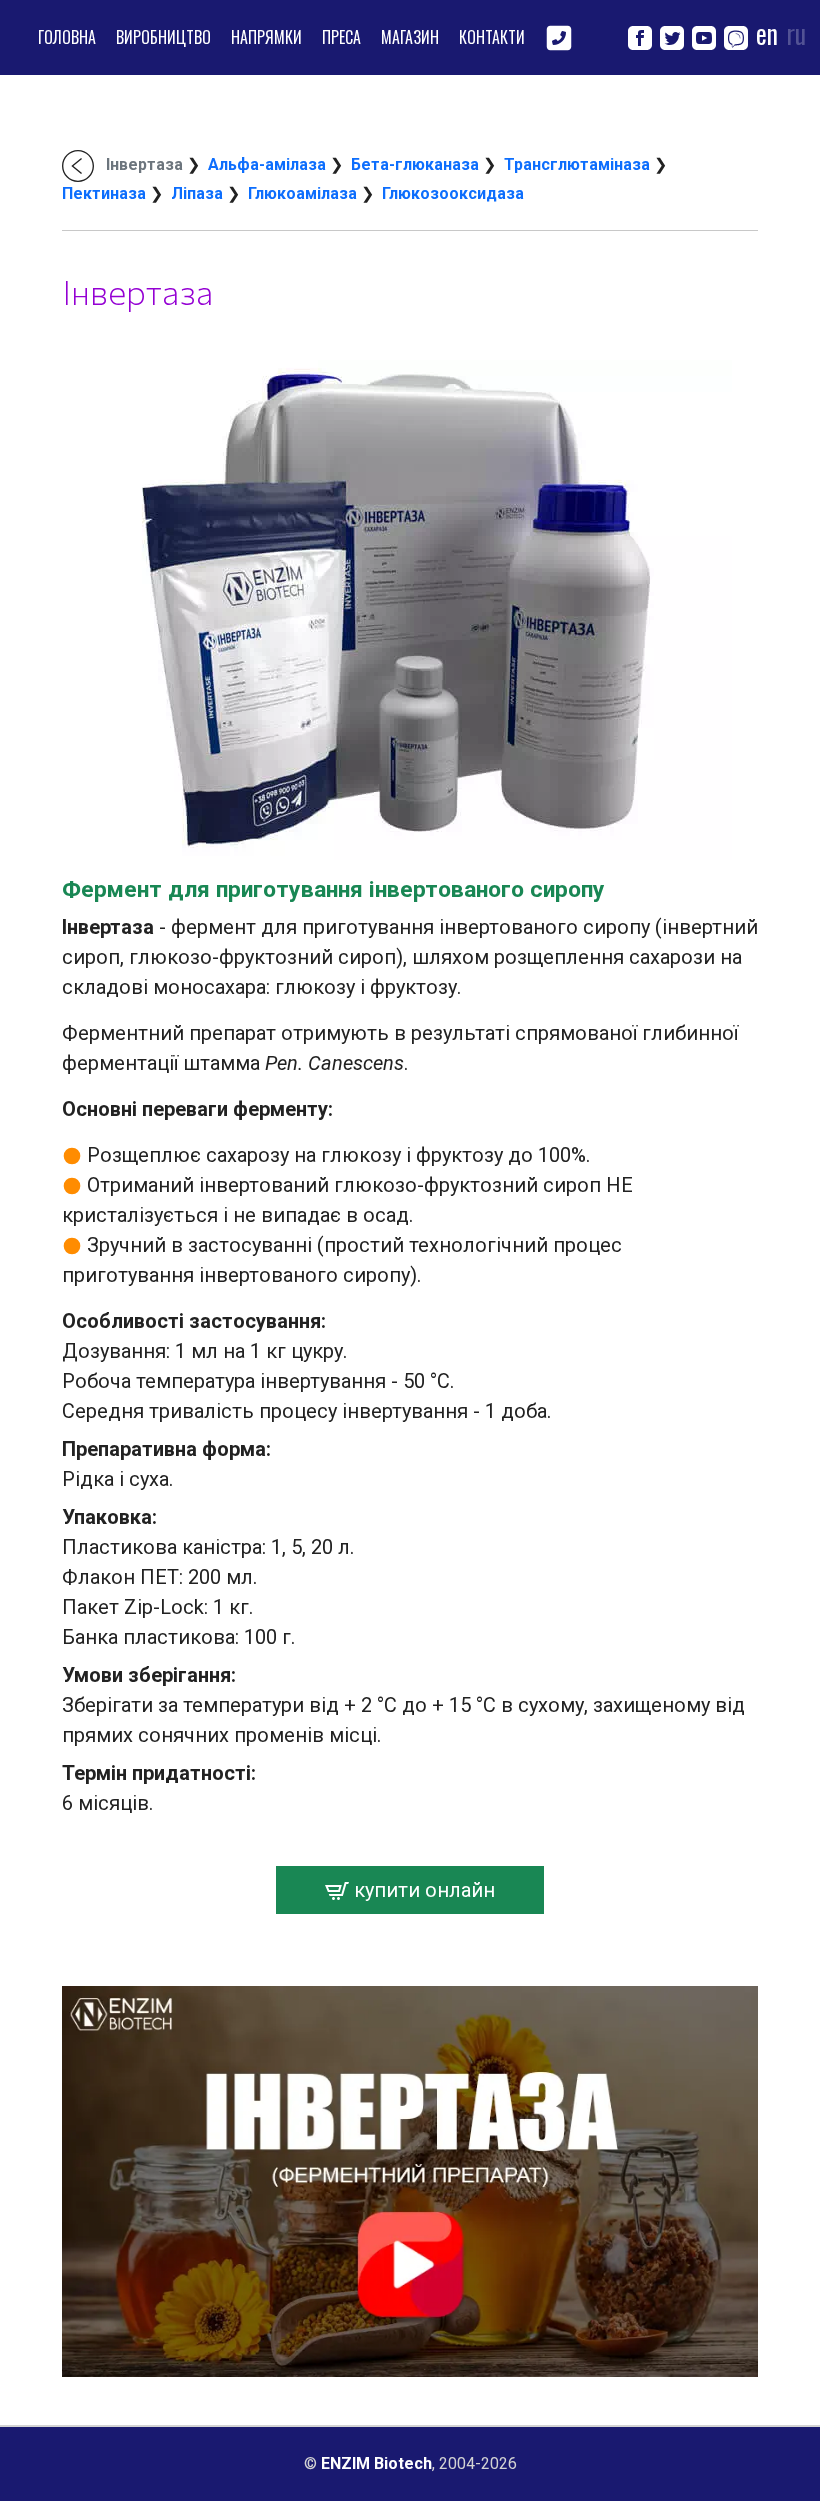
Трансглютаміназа (577, 164)
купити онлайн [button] (422, 1890)
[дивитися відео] (410, 2180)
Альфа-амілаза (267, 164)
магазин (410, 37)
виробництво (163, 37)
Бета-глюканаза (415, 164)
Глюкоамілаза (302, 193)
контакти (492, 37)
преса (341, 37)
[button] (559, 35)
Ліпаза (197, 193)
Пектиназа (104, 193)
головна (67, 37)
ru (796, 33)
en (767, 33)
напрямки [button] (266, 37)
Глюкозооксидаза (453, 193)
